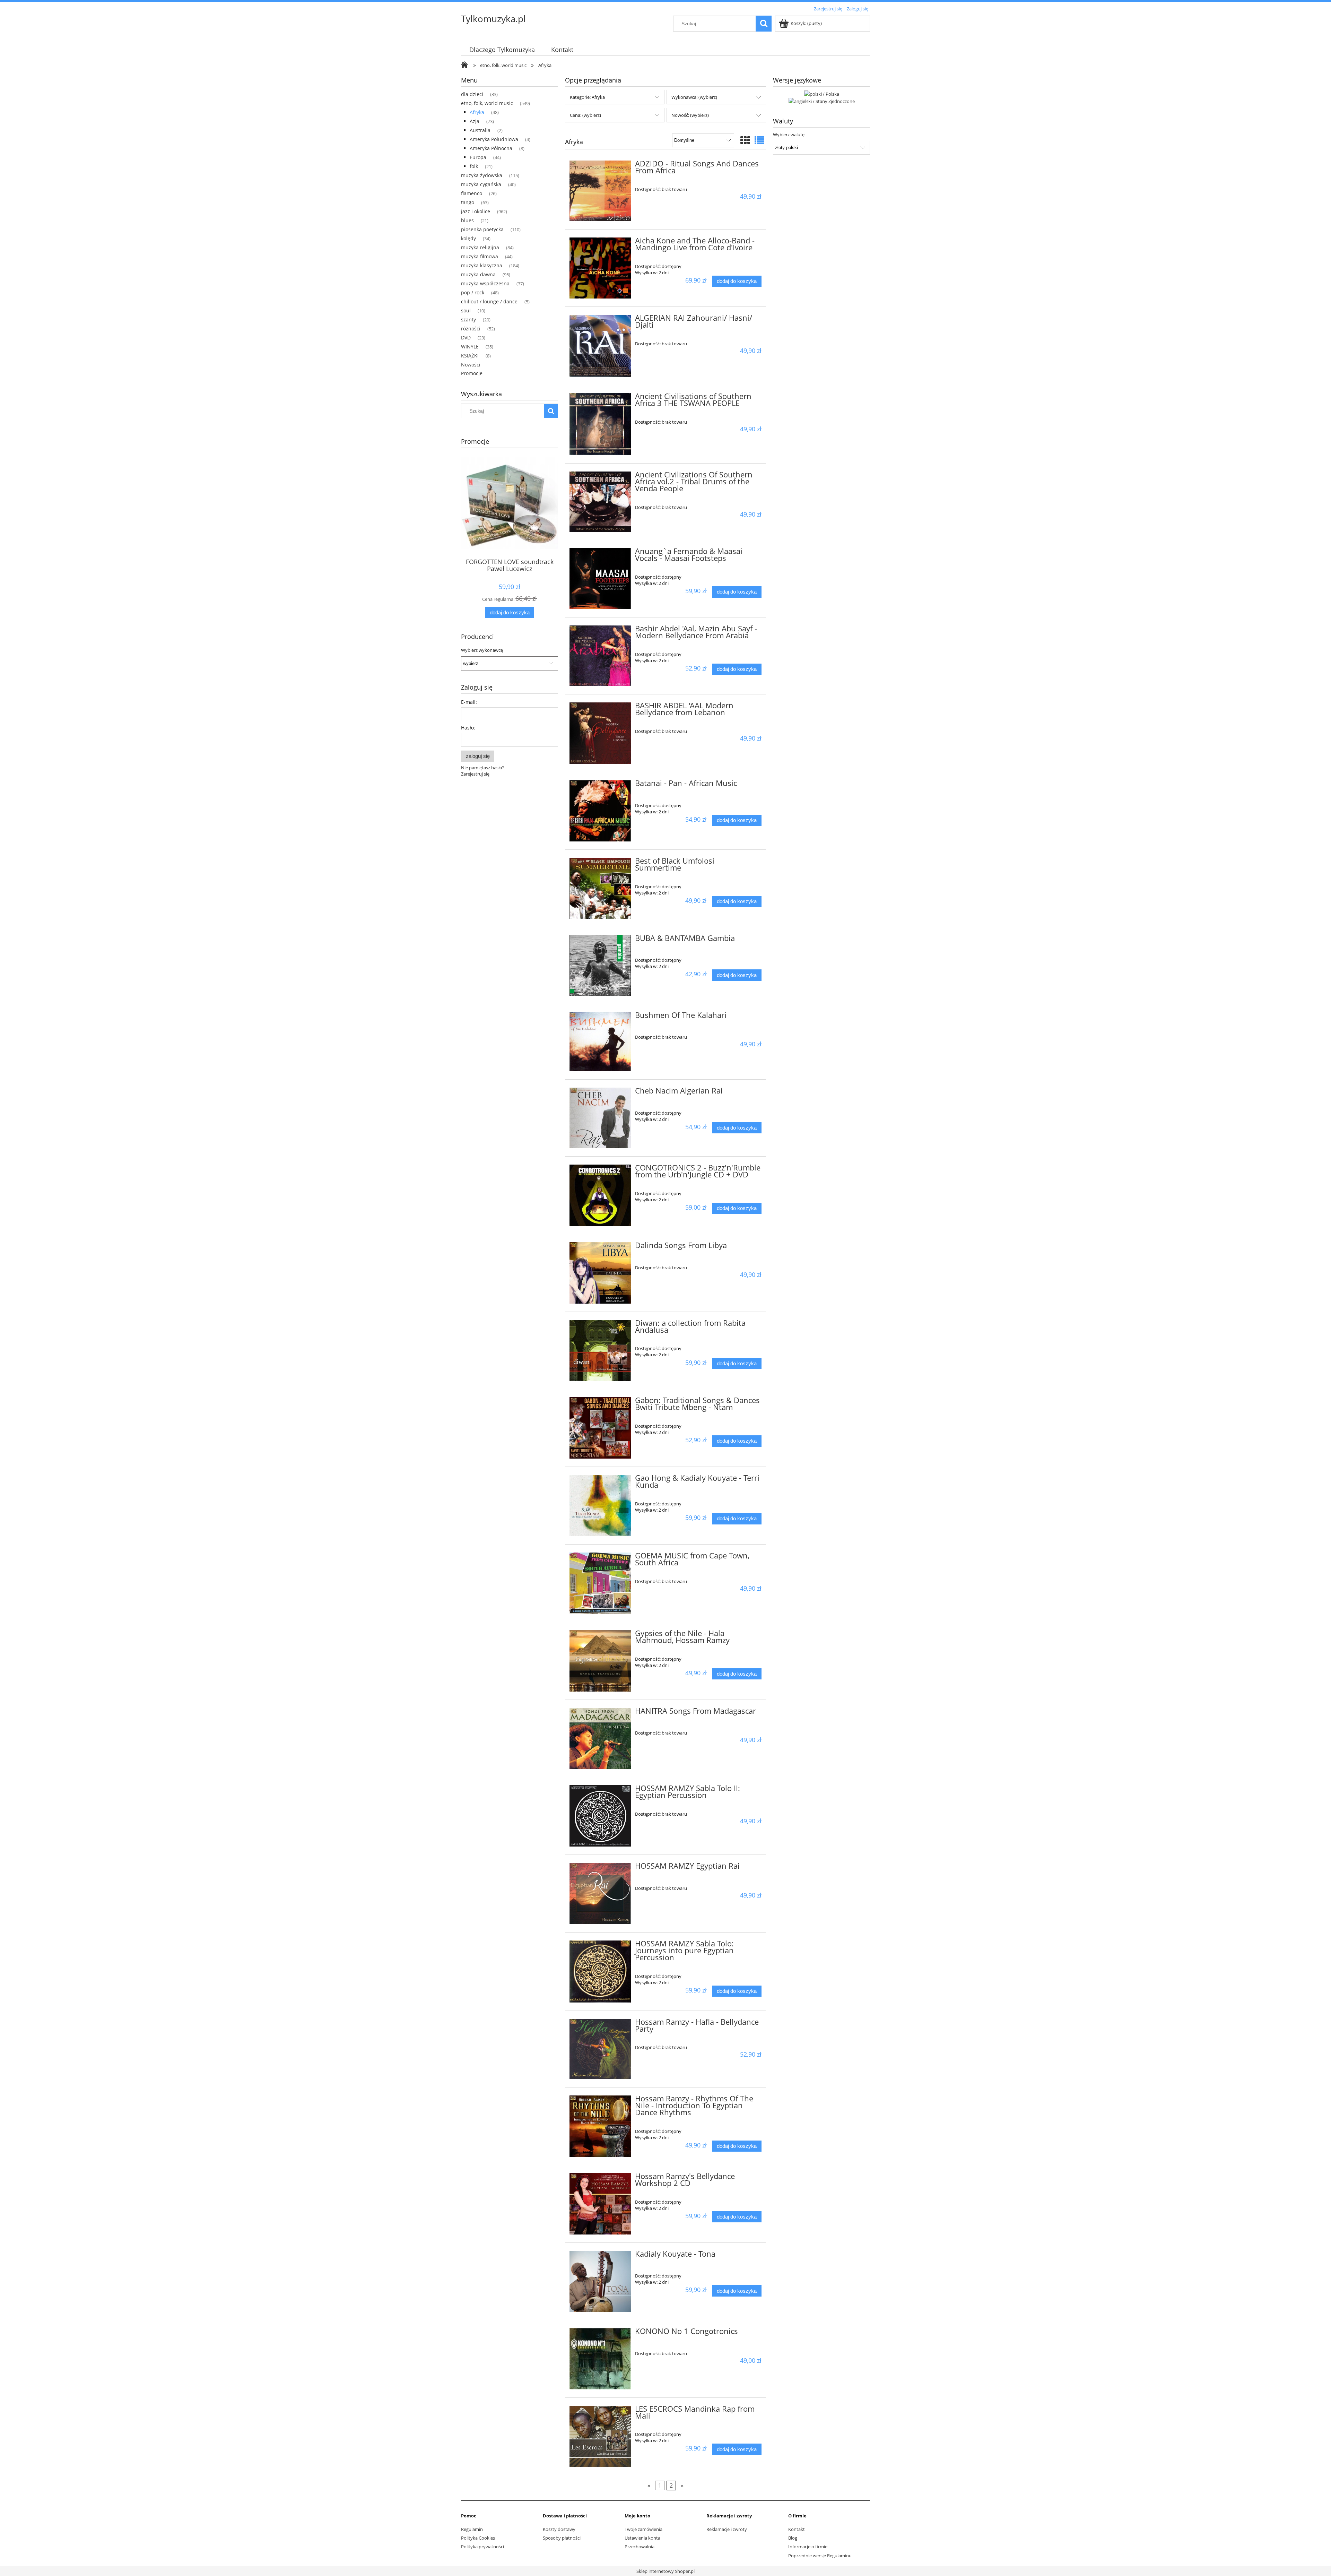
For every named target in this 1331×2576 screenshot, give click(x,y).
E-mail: (469, 702)
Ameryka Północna (491, 148)
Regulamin (472, 2529)
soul (466, 310)
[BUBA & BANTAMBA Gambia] (600, 965)
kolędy (468, 238)
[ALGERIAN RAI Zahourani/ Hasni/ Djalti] (600, 346)
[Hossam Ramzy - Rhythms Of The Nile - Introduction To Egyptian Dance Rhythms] (600, 2126)
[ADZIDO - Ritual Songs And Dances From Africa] (600, 191)
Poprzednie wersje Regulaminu (820, 2556)
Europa (478, 157)
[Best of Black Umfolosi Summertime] (600, 888)
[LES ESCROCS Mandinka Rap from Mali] (600, 2436)
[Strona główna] (466, 66)
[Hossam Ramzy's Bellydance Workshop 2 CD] (600, 2204)
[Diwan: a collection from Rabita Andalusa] (600, 1351)
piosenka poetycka (482, 229)
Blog (793, 2538)
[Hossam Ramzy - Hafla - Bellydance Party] (600, 2049)
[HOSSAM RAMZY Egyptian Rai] (600, 1894)
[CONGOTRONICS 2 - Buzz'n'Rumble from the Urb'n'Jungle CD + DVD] (600, 1195)
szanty (468, 319)
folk (474, 166)
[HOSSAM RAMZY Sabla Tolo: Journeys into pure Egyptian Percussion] (600, 1972)
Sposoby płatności (562, 2538)
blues (467, 220)
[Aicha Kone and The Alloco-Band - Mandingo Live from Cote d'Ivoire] (600, 268)
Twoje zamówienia (643, 2529)
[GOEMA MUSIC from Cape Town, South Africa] (600, 1583)
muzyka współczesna (485, 283)
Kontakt (797, 2529)
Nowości (471, 365)
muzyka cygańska (481, 184)
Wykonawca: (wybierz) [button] (694, 97)
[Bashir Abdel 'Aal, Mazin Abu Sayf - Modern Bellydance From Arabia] (600, 656)
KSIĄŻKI (470, 356)
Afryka (477, 112)
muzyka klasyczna (482, 265)
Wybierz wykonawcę (482, 650)
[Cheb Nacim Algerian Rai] (600, 1118)
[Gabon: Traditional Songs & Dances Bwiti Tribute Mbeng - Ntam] (600, 1428)
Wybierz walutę (789, 135)
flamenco (472, 193)
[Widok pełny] (759, 140)
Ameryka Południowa (494, 139)
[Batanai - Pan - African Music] (600, 811)
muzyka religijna (480, 247)
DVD (466, 338)
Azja (475, 121)
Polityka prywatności (482, 2547)
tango (468, 202)
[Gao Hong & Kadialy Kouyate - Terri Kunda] (600, 1506)
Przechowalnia (640, 2547)
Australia (480, 130)
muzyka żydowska (482, 175)
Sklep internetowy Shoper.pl (665, 2571)
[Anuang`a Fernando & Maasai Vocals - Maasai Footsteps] (600, 579)
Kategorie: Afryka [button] (587, 97)
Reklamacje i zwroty (727, 2529)
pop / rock (473, 292)
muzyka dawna (478, 274)
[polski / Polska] (822, 93)
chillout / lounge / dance (489, 301)
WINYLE (470, 347)
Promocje (472, 373)
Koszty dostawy (559, 2529)
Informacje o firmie (808, 2547)
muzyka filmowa (480, 256)
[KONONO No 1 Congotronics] (600, 2359)
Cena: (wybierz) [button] (585, 115)
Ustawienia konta (642, 2538)
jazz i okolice (476, 211)
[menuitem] (502, 50)
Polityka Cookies (478, 2538)
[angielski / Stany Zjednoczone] (822, 101)
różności (471, 329)
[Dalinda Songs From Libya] (600, 1273)
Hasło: (468, 728)
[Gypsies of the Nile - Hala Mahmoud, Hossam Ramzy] (600, 1661)
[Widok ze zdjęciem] (745, 140)
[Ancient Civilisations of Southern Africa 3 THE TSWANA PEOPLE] (600, 424)
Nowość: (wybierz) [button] (690, 115)
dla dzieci (472, 94)
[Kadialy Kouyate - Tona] (600, 2281)
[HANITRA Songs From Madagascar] (600, 1739)
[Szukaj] (764, 24)
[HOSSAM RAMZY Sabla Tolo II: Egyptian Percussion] (600, 1816)
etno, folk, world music (487, 103)
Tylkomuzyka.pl (493, 19)
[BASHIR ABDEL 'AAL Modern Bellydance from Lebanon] (600, 733)
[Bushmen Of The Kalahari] (600, 1042)
